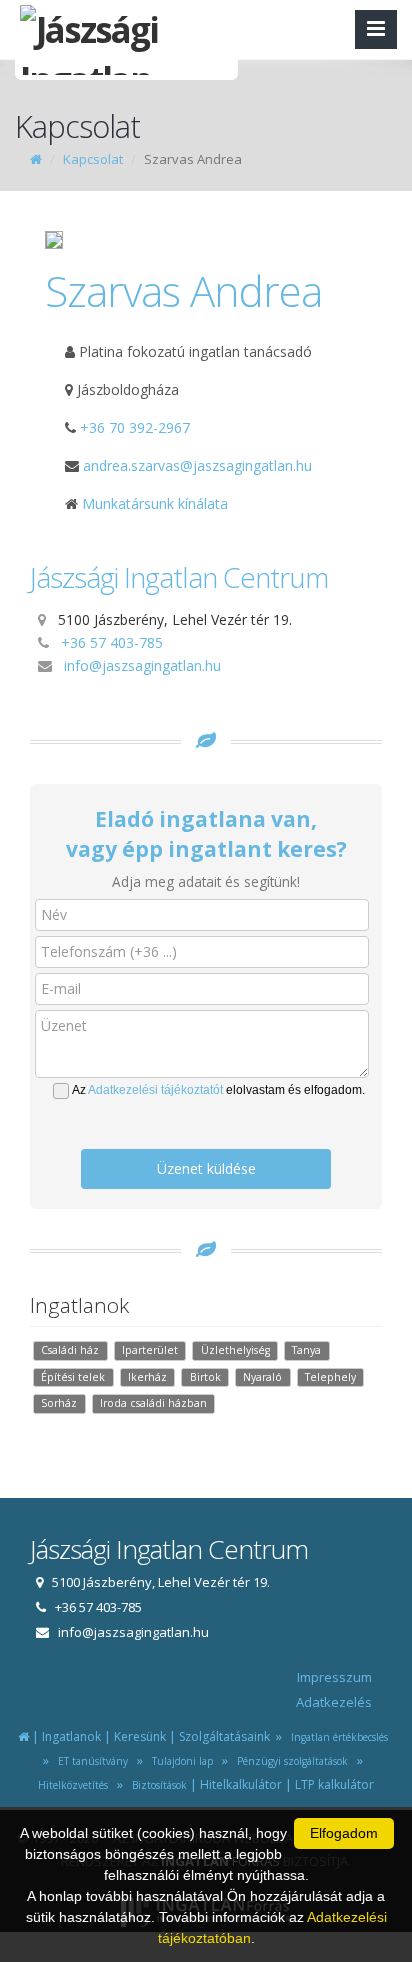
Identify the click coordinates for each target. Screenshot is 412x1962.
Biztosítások (156, 1785)
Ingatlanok (71, 1736)
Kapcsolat (93, 159)
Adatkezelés (334, 1702)
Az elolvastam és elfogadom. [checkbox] (218, 1090)
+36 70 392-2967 (135, 427)
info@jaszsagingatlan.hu (142, 665)
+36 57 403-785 (112, 642)
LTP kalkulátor (334, 1784)
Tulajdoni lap (179, 1761)
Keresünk (140, 1736)
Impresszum (334, 1677)
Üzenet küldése (206, 1168)
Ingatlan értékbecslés (336, 1737)
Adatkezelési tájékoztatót (155, 1090)
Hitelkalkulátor (241, 1784)
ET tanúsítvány (90, 1761)
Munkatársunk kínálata (153, 503)
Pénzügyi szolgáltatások (289, 1761)
